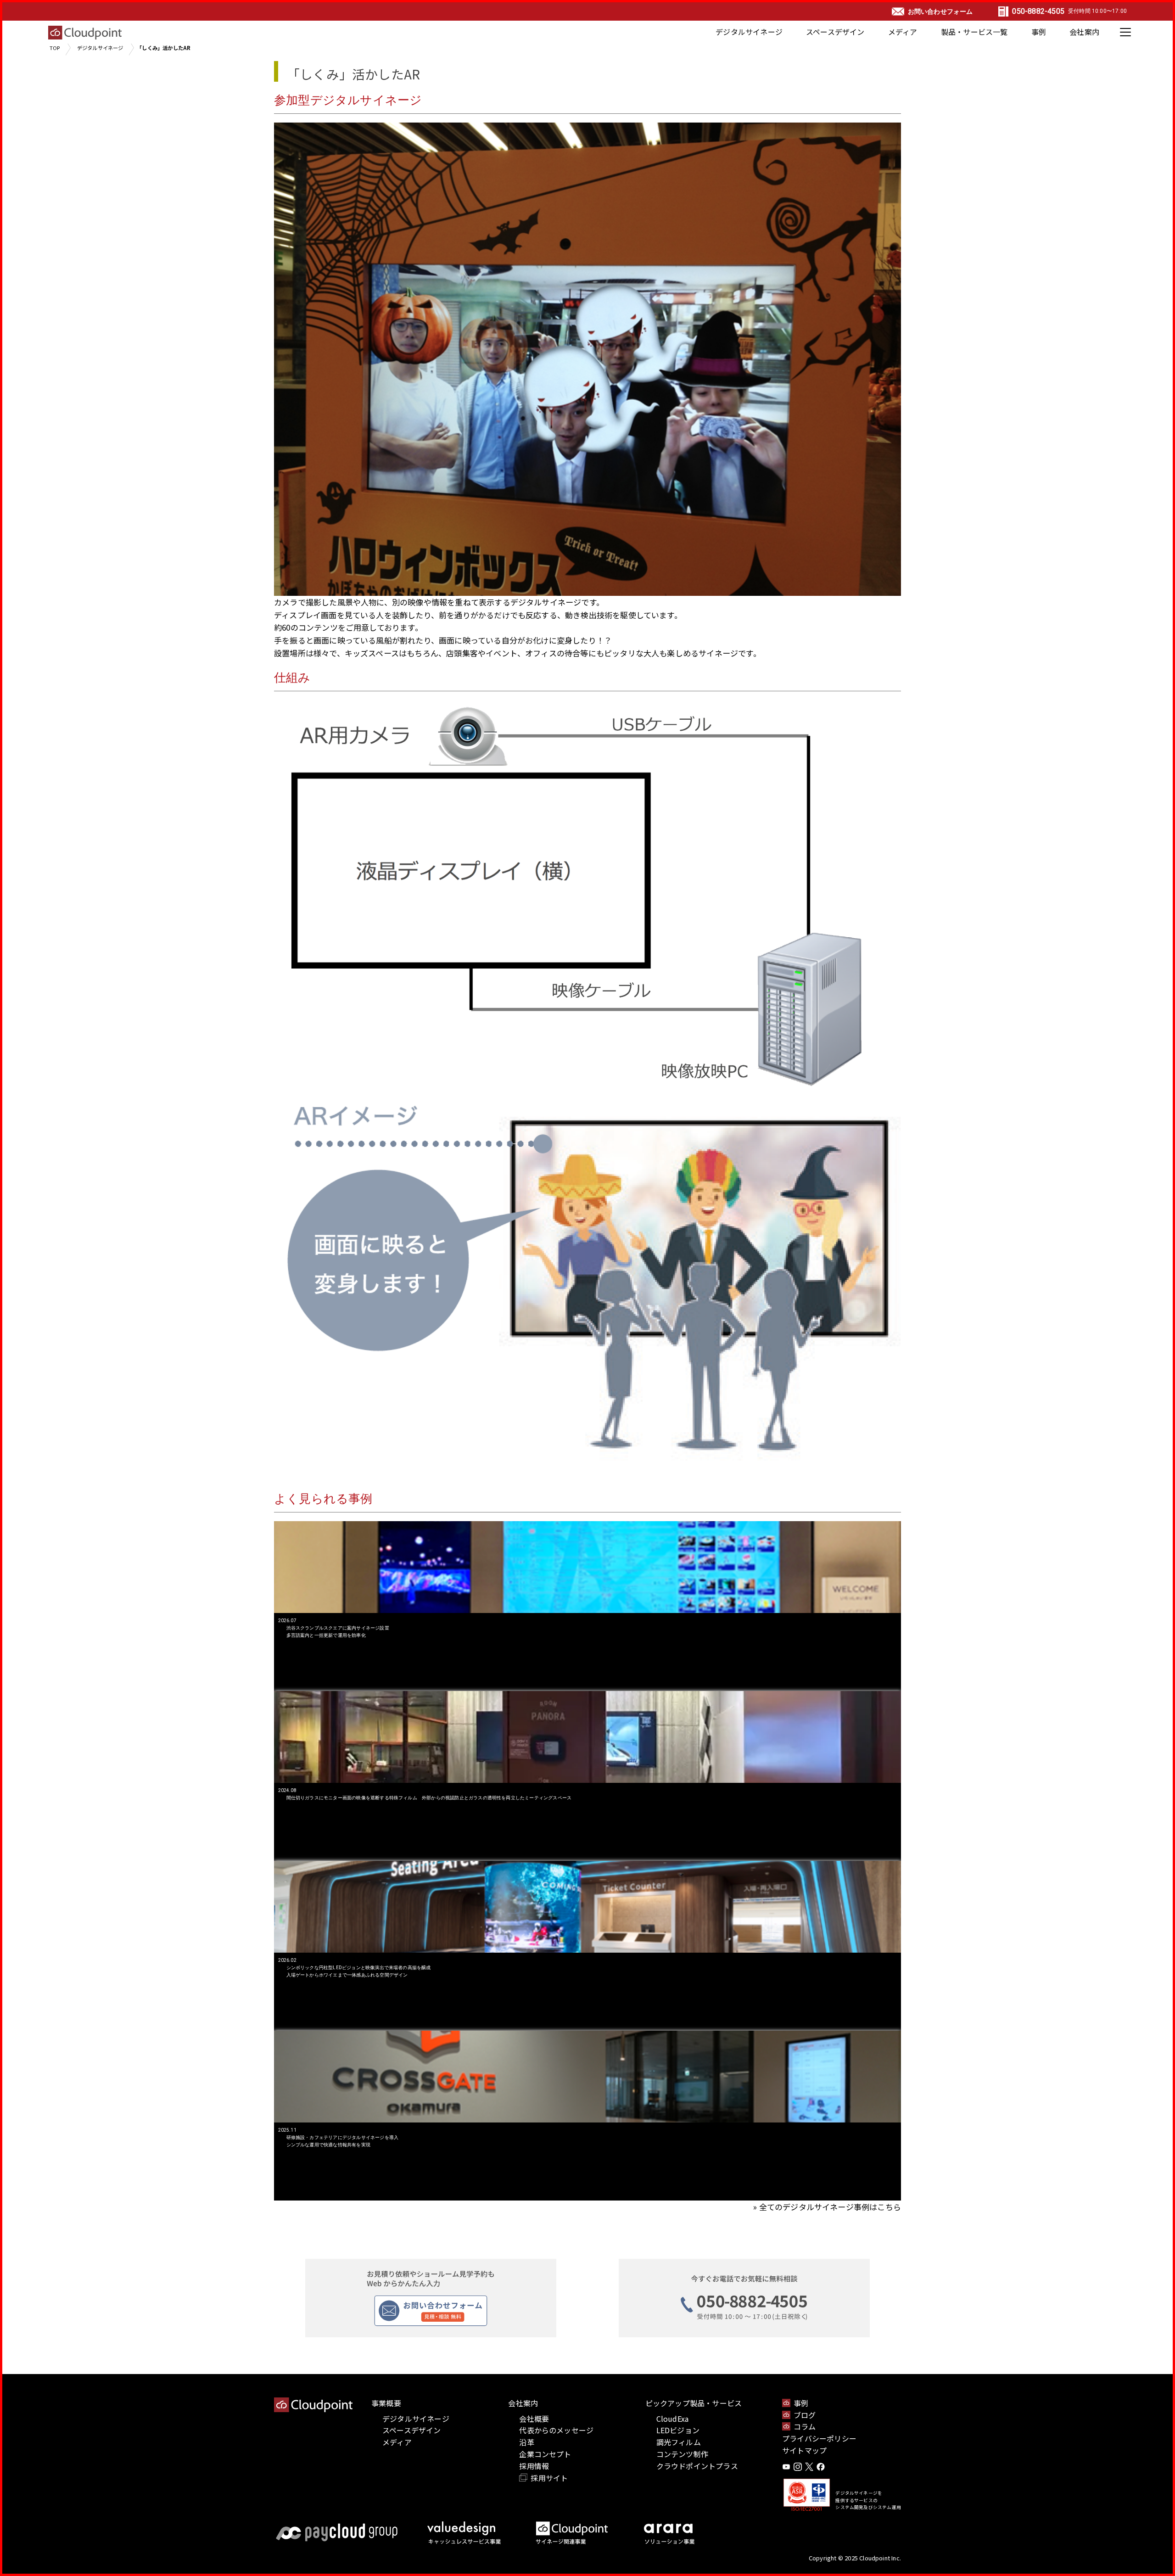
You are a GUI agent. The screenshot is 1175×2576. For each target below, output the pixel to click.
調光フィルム (679, 2442)
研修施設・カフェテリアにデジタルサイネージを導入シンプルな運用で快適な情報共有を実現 (343, 2141)
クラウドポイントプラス (697, 2466)
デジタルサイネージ (749, 32)
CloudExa (673, 2419)
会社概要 (534, 2419)
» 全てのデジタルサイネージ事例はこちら (827, 2207)
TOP (55, 48)
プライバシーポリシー (819, 2438)
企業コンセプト (545, 2454)
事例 (1039, 32)
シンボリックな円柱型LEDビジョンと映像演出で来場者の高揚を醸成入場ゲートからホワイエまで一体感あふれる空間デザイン (359, 1971)
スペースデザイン (835, 32)
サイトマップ (804, 2450)
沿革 (526, 2442)
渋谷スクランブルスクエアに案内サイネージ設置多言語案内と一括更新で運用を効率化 (338, 1632)
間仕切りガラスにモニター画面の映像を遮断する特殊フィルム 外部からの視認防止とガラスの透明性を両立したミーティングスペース (429, 1798)
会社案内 (1084, 32)
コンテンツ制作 (682, 2454)
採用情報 (534, 2466)
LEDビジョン (678, 2430)
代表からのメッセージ (556, 2430)
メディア (903, 32)
